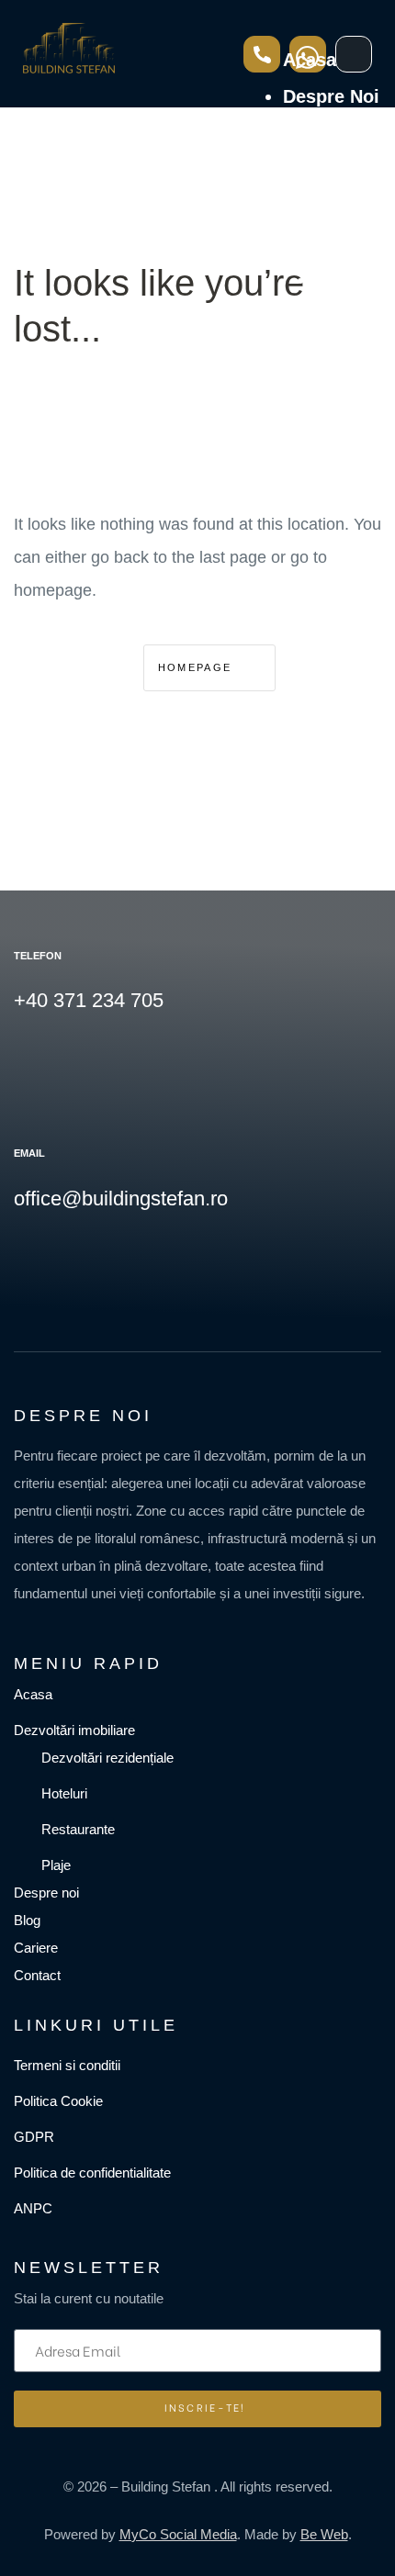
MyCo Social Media (178, 2534)
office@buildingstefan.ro (121, 1198)
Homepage (197, 667)
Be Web (324, 2534)
